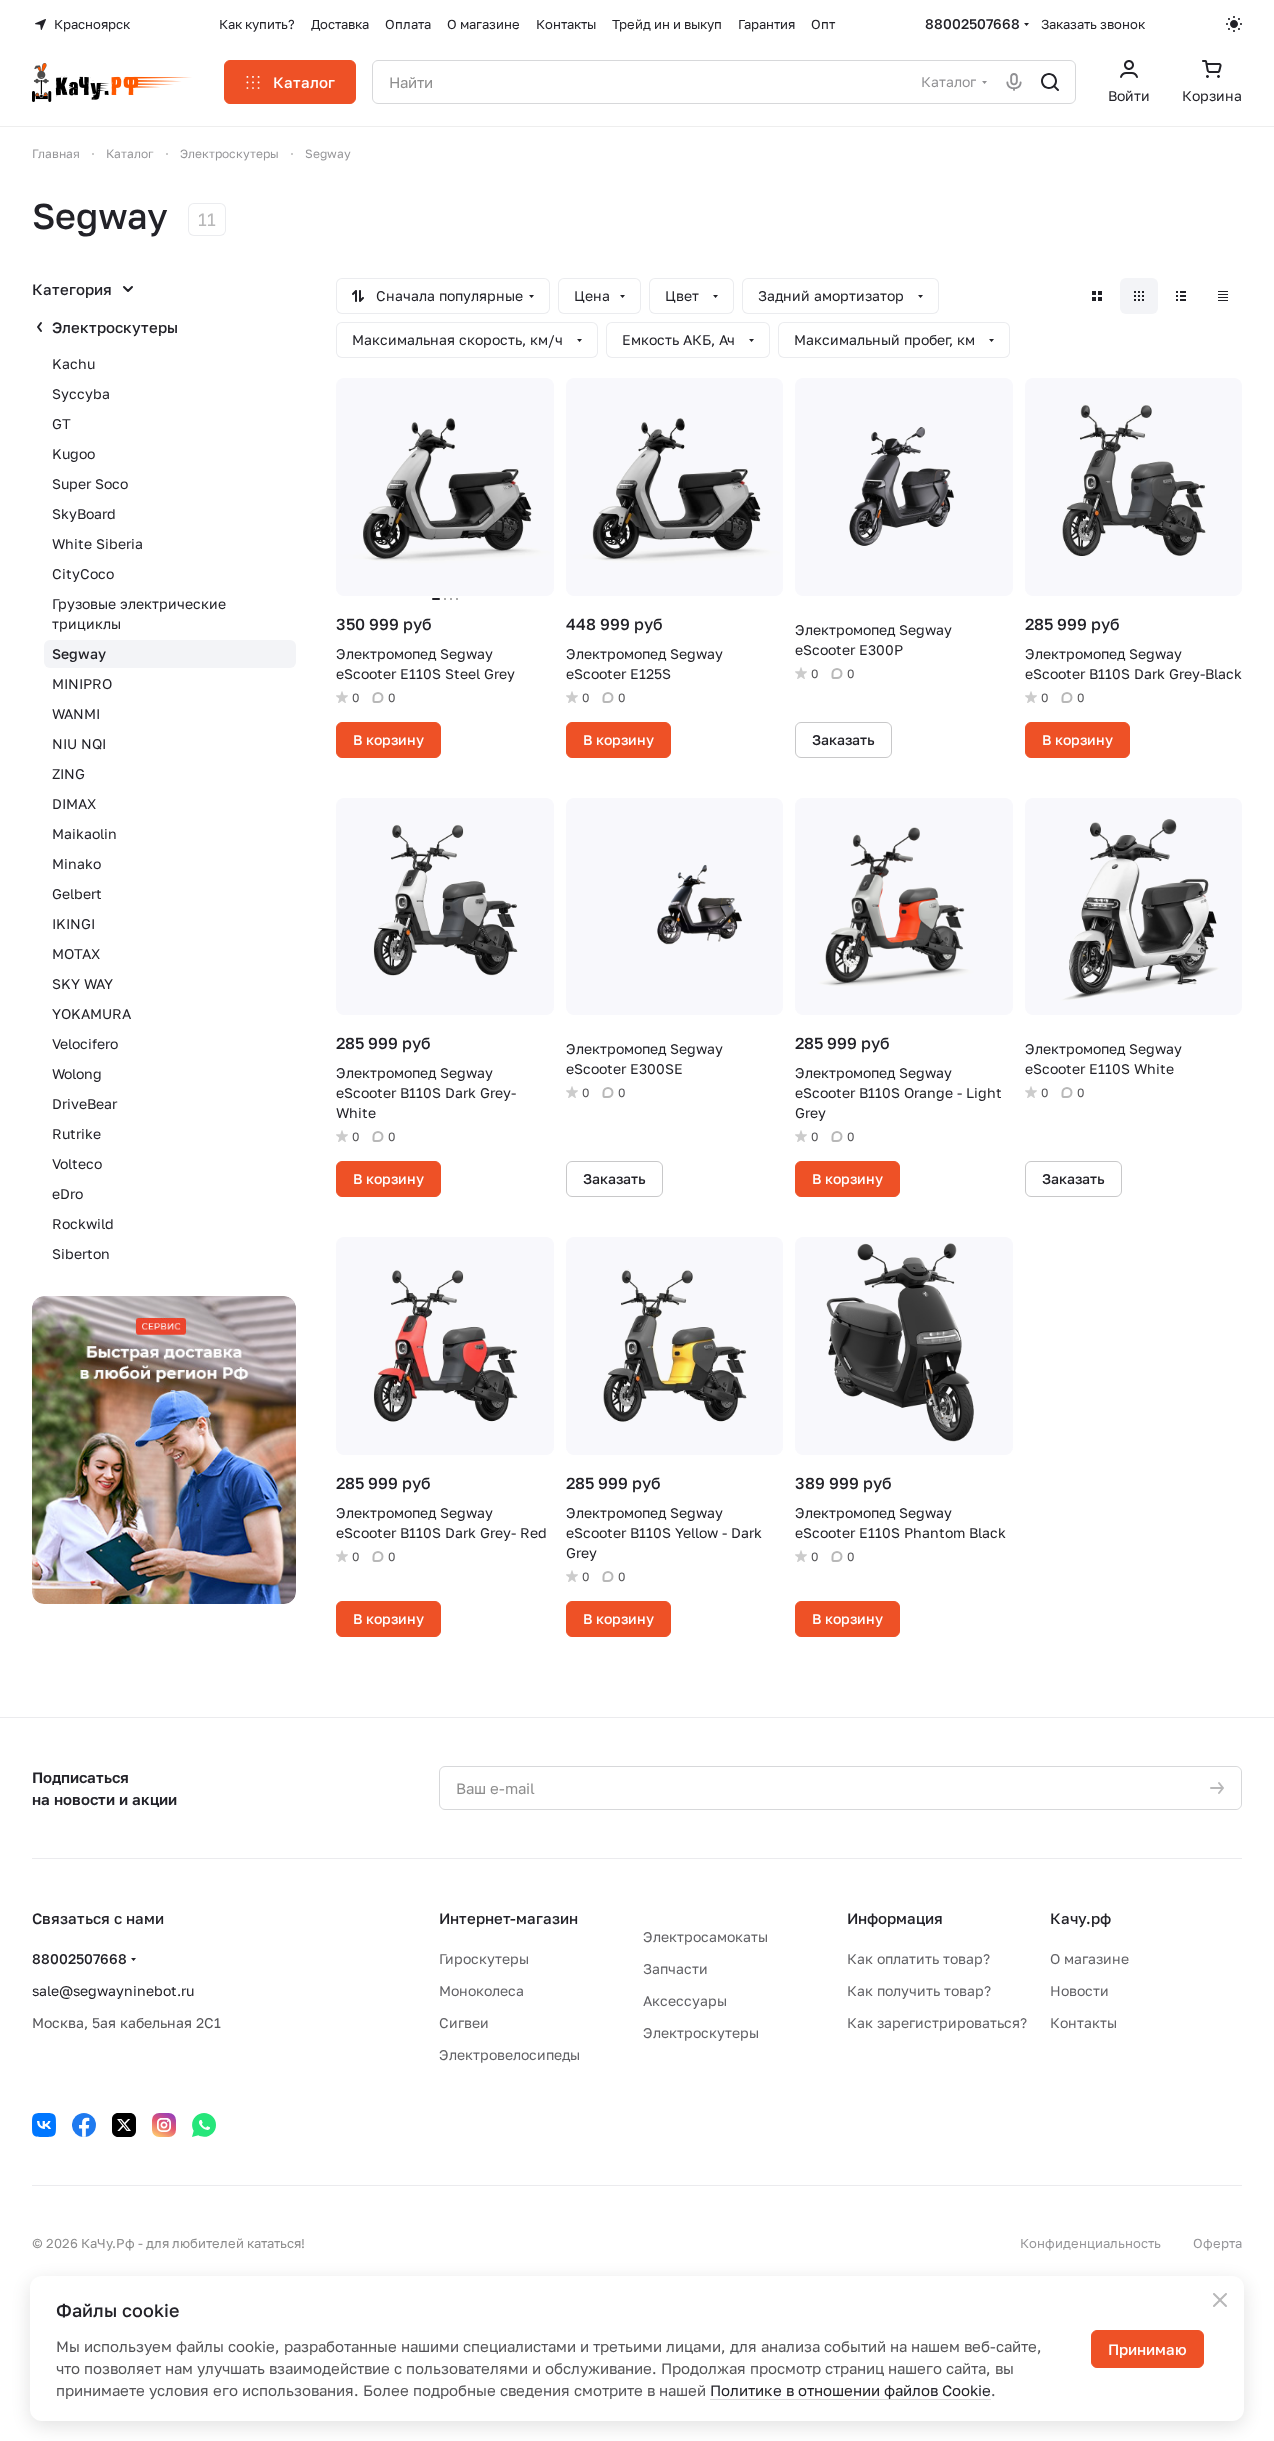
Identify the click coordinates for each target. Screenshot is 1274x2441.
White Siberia (97, 543)
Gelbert (77, 893)
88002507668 (972, 23)
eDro (67, 1193)
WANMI (76, 713)
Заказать (843, 739)
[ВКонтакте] (44, 2125)
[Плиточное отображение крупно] (1097, 296)
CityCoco (83, 573)
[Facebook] (84, 2125)
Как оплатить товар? (918, 1958)
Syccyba (81, 393)
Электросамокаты (705, 1936)
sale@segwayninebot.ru (113, 1990)
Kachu (73, 363)
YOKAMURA (91, 1013)
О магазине (1089, 1958)
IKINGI (73, 923)
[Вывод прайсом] (1223, 296)
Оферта (1217, 2243)
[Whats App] (204, 2125)
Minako (76, 863)
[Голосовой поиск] (1014, 82)
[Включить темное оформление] (1234, 24)
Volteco (77, 1163)
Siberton (81, 1253)
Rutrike (76, 1133)
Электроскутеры (115, 327)
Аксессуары (685, 2000)
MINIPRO (82, 683)
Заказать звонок (1093, 24)
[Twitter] (124, 2125)
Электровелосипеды (509, 2054)
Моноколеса (481, 1990)
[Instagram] (164, 2125)
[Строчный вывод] (1181, 296)
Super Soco (90, 483)
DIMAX (74, 803)
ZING (68, 773)
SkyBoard (84, 513)
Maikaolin (84, 833)
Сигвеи (464, 2022)
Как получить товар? (919, 1990)
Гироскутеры (484, 1958)
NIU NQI (79, 743)
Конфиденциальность (1090, 2243)
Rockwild (83, 1223)
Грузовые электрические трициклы (139, 613)
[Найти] (1050, 82)
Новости (1079, 1990)
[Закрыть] (1220, 2300)
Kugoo (73, 453)
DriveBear (84, 1103)
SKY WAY (82, 983)
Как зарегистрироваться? (937, 2022)
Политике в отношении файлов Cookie (850, 2390)
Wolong (77, 1073)
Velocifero (85, 1043)
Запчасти (675, 1968)
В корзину (388, 739)
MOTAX (76, 953)
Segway (79, 653)
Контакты (1083, 2022)
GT (61, 423)
